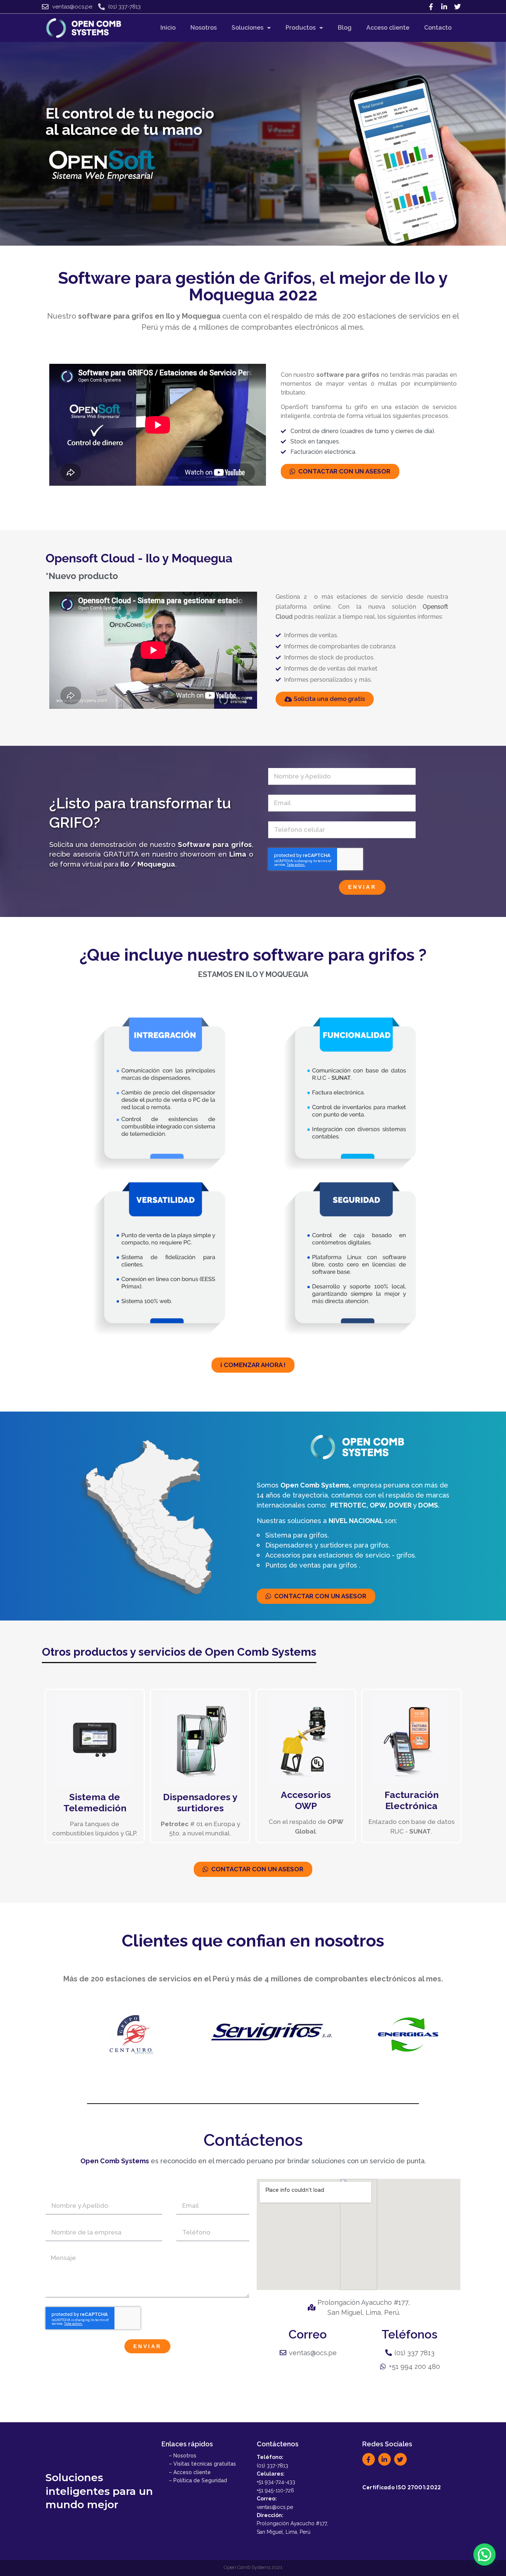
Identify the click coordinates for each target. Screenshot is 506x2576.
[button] (485, 2555)
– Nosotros (183, 2456)
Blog (345, 28)
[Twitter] (457, 7)
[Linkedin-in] (444, 7)
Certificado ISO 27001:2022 (402, 2487)
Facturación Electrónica (412, 1800)
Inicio (168, 28)
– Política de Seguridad (198, 2480)
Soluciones (247, 28)
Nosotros (204, 28)
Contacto (438, 28)
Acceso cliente (388, 28)
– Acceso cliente (190, 2472)
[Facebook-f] (431, 7)
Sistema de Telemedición (95, 1802)
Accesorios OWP (306, 1800)
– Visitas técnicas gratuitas (202, 2464)
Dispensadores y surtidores (200, 1802)
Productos (301, 28)
